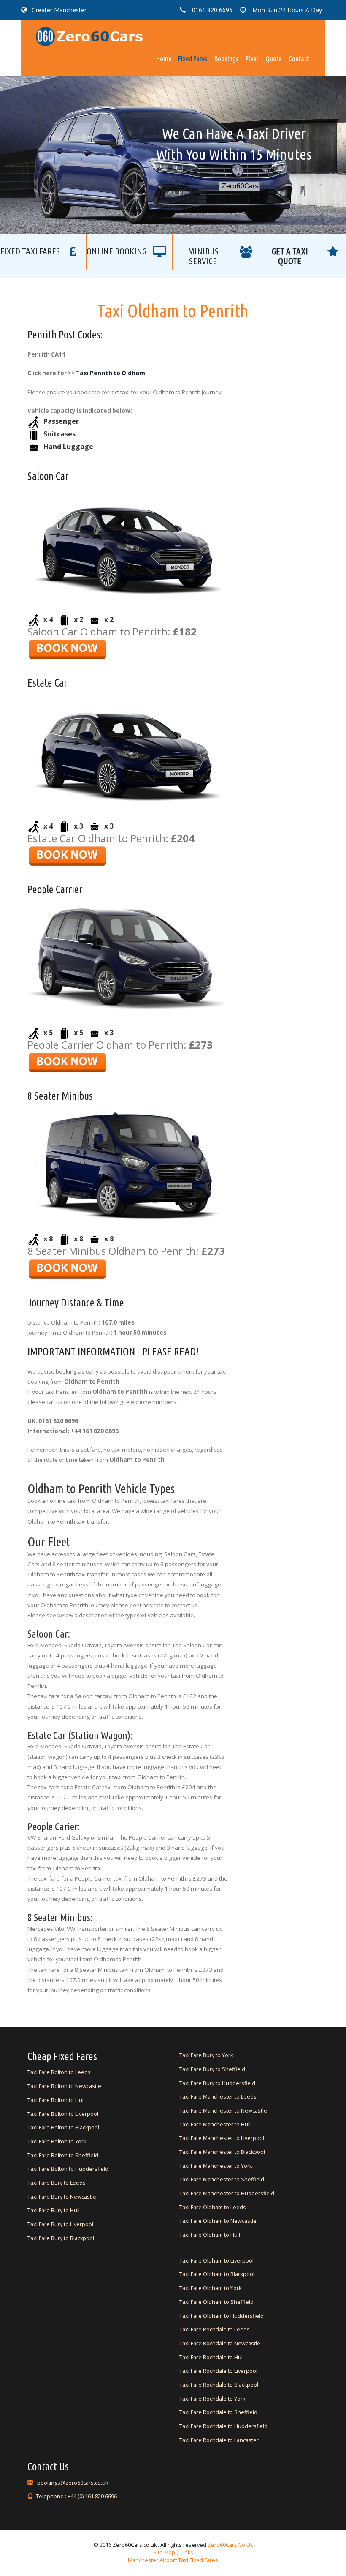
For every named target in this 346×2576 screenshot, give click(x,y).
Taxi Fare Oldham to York (210, 2288)
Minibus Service (203, 256)
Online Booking (116, 251)
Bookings (226, 59)
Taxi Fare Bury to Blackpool (61, 2238)
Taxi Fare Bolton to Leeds (59, 2072)
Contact (299, 59)
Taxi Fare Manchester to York (216, 2166)
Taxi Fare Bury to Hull (54, 2210)
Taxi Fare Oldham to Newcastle (218, 2221)
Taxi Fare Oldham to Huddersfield (222, 2316)
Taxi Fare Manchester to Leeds (218, 2097)
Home (164, 59)
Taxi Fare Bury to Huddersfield (217, 2083)
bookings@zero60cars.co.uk (72, 2483)
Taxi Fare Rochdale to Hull (212, 2357)
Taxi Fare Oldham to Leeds (213, 2207)
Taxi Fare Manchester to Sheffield (222, 2179)
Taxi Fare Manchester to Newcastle (223, 2111)
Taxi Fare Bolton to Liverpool (63, 2114)
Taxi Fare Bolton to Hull (56, 2100)
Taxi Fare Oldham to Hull (210, 2235)
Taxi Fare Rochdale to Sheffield (218, 2412)
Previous (75, 135)
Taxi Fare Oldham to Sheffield (216, 2302)
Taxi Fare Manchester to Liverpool (222, 2138)
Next (271, 135)
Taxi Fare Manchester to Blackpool (222, 2152)
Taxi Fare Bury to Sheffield (212, 2069)
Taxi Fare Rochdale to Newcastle (220, 2343)
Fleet (252, 59)
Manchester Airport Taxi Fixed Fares (173, 2560)
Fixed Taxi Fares (30, 251)
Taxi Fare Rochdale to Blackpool (219, 2385)
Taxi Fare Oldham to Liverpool (216, 2261)
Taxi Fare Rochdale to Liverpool (218, 2371)
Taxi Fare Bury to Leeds (57, 2183)
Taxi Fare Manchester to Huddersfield (227, 2193)
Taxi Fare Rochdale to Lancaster (219, 2440)
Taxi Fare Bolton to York (57, 2141)
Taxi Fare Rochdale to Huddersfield (223, 2426)
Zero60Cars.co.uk (230, 2545)
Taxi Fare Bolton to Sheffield (63, 2155)
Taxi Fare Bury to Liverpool (60, 2224)
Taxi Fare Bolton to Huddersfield (68, 2169)
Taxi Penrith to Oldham (111, 373)
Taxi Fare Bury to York (206, 2055)
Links (186, 2553)
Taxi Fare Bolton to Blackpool (63, 2128)
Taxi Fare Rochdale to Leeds (215, 2329)
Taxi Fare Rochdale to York (212, 2399)
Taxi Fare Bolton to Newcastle (64, 2086)
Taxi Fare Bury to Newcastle (62, 2197)
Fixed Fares (193, 59)
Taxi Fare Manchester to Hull (215, 2125)
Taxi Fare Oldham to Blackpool (217, 2274)
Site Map (164, 2553)
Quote (273, 59)
